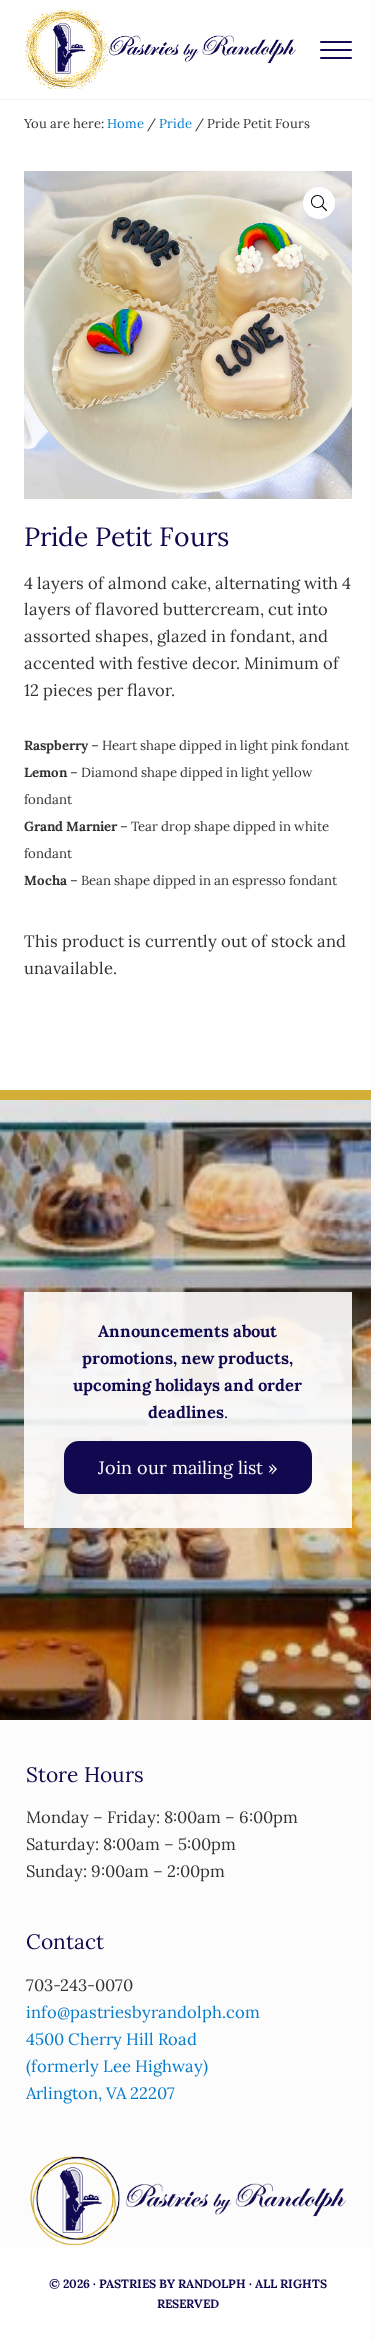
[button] (319, 203)
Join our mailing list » (188, 1467)
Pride (175, 123)
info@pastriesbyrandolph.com (143, 2012)
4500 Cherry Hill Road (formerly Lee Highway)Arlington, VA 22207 (117, 2066)
